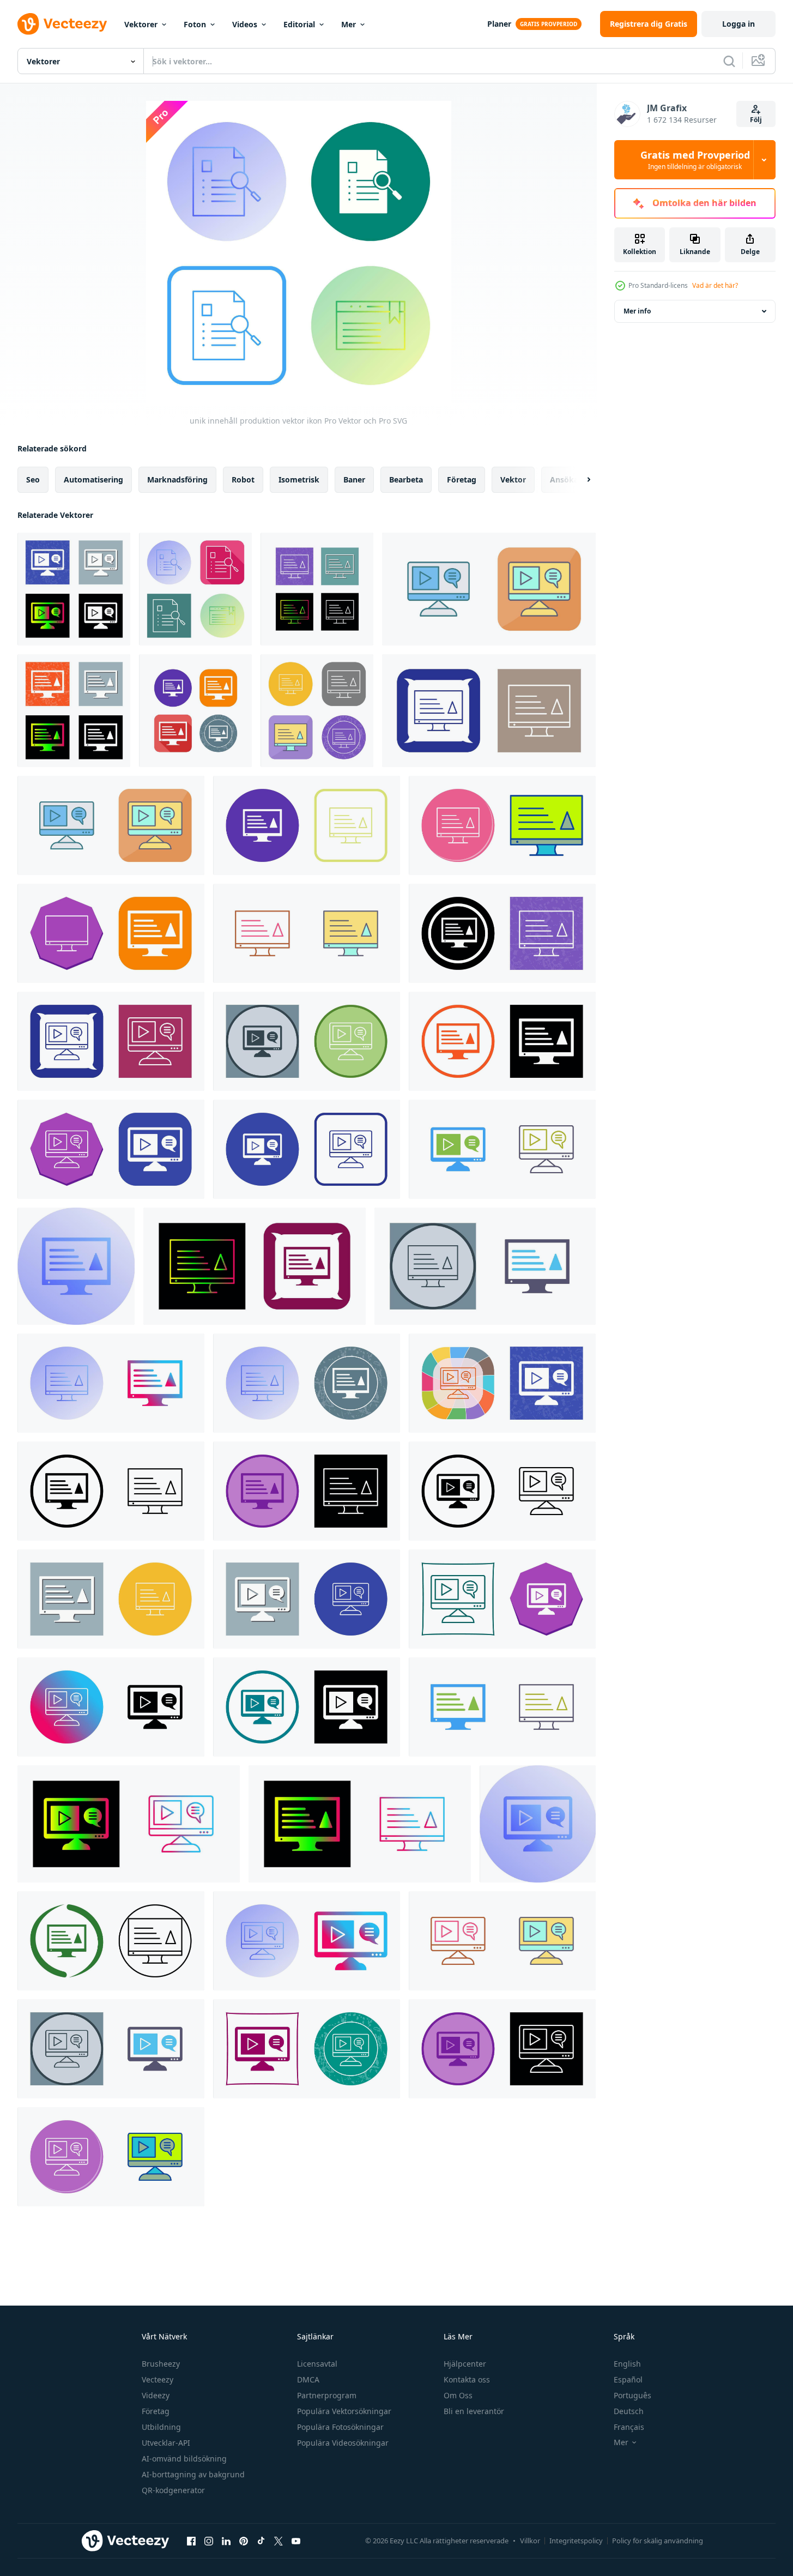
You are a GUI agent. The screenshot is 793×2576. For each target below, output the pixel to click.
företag (462, 479)
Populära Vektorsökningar (344, 2411)
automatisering (93, 479)
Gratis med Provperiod (695, 160)
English (627, 2364)
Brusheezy (161, 2364)
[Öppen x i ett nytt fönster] (279, 2541)
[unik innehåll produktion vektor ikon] (74, 589)
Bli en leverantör (474, 2411)
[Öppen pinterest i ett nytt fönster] (244, 2541)
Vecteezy (158, 2379)
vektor (513, 479)
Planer (499, 24)
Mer (349, 24)
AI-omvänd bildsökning (184, 2459)
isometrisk (299, 479)
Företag (156, 2411)
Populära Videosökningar (343, 2443)
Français (629, 2427)
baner (354, 479)
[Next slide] (579, 480)
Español (628, 2379)
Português (632, 2395)
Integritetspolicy (576, 2541)
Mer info (637, 311)
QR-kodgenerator (173, 2490)
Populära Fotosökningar (340, 2427)
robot (243, 479)
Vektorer (141, 24)
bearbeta (406, 479)
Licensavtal (317, 2364)
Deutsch (629, 2411)
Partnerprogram (327, 2395)
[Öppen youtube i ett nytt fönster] (296, 2541)
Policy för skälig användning (658, 2541)
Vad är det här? (715, 285)
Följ (756, 120)
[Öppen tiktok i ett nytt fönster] (261, 2541)
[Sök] (729, 61)
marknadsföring (177, 479)
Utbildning (161, 2427)
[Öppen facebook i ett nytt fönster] (191, 2541)
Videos (245, 24)
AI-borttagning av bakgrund (193, 2474)
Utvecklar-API (166, 2443)
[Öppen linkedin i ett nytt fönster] (226, 2541)
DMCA (308, 2379)
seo (33, 479)
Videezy (156, 2395)
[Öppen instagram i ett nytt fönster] (209, 2541)
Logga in (738, 24)
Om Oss (458, 2395)
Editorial (299, 24)
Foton (195, 24)
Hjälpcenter (465, 2364)
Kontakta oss (467, 2379)
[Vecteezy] (62, 24)
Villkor (530, 2541)
